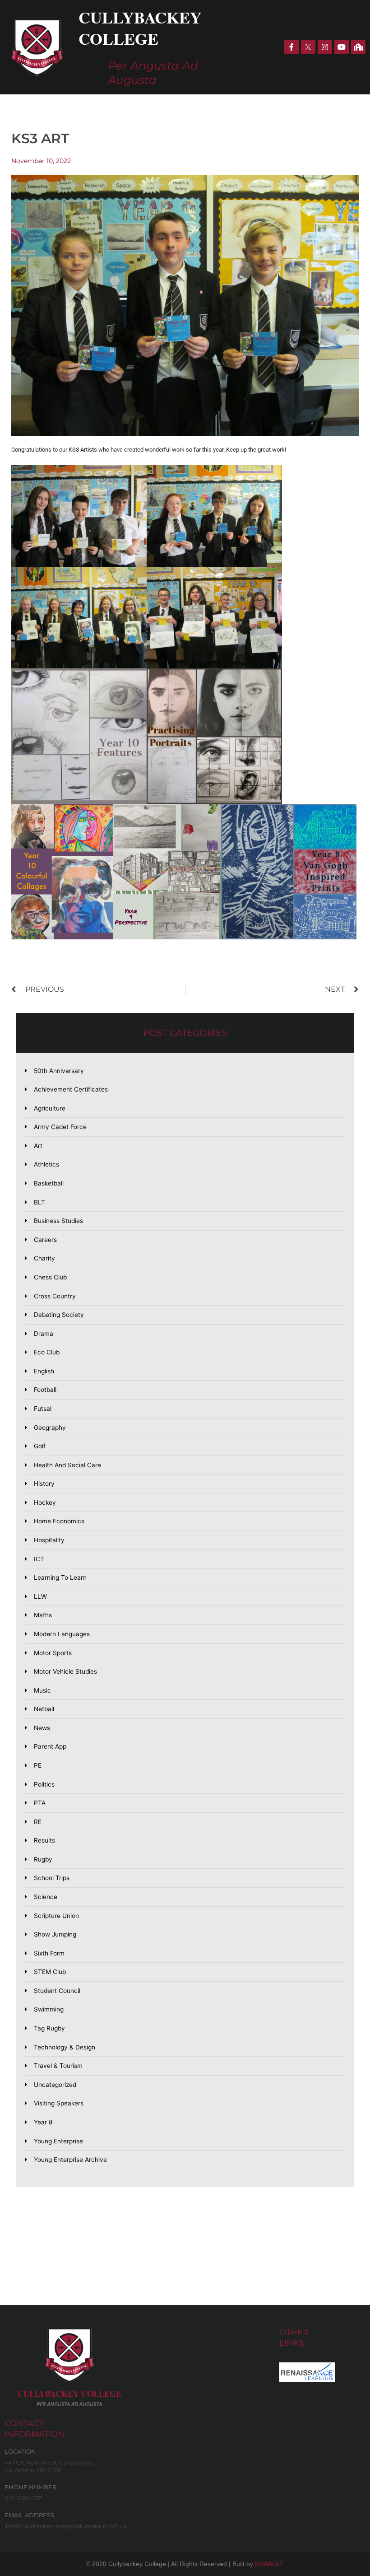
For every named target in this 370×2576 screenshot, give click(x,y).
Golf (40, 1446)
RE (38, 1822)
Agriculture (50, 1108)
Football (45, 1390)
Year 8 (43, 2122)
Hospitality (49, 1540)
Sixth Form (49, 1953)
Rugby (43, 1859)
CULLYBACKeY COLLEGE (69, 2394)
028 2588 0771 (24, 2498)
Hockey (45, 1503)
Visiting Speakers (59, 2103)
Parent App (50, 1746)
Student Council (57, 1991)
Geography (50, 1428)
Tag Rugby (49, 2028)
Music (42, 1690)
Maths (43, 1615)
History (44, 1484)
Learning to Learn (60, 1577)
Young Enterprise (58, 2141)
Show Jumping (55, 1934)
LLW (40, 1596)
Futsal (43, 1409)
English (44, 1371)
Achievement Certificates (71, 1089)
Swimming (49, 2009)
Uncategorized (55, 2085)
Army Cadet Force (60, 1127)
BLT (39, 1202)
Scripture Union (56, 1916)
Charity (44, 1258)
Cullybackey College (140, 28)
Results (44, 1840)
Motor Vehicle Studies (65, 1671)
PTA (40, 1803)
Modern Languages (62, 1634)
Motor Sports (53, 1653)
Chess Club (50, 1277)
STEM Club (50, 1972)
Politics (44, 1784)
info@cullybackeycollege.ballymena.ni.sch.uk (66, 2526)
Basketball (49, 1183)
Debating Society (59, 1315)
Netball (44, 1709)
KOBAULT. (270, 2564)
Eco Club (47, 1352)
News (42, 1728)
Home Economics (59, 1521)
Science (46, 1897)
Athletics (46, 1164)
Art (38, 1146)
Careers (45, 1240)
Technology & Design (65, 2047)
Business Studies (58, 1221)
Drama (44, 1334)
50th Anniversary (59, 1071)
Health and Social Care (67, 1465)
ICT (39, 1559)
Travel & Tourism (58, 2066)
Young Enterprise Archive (70, 2160)
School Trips (52, 1878)
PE (38, 1765)
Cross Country (55, 1296)
